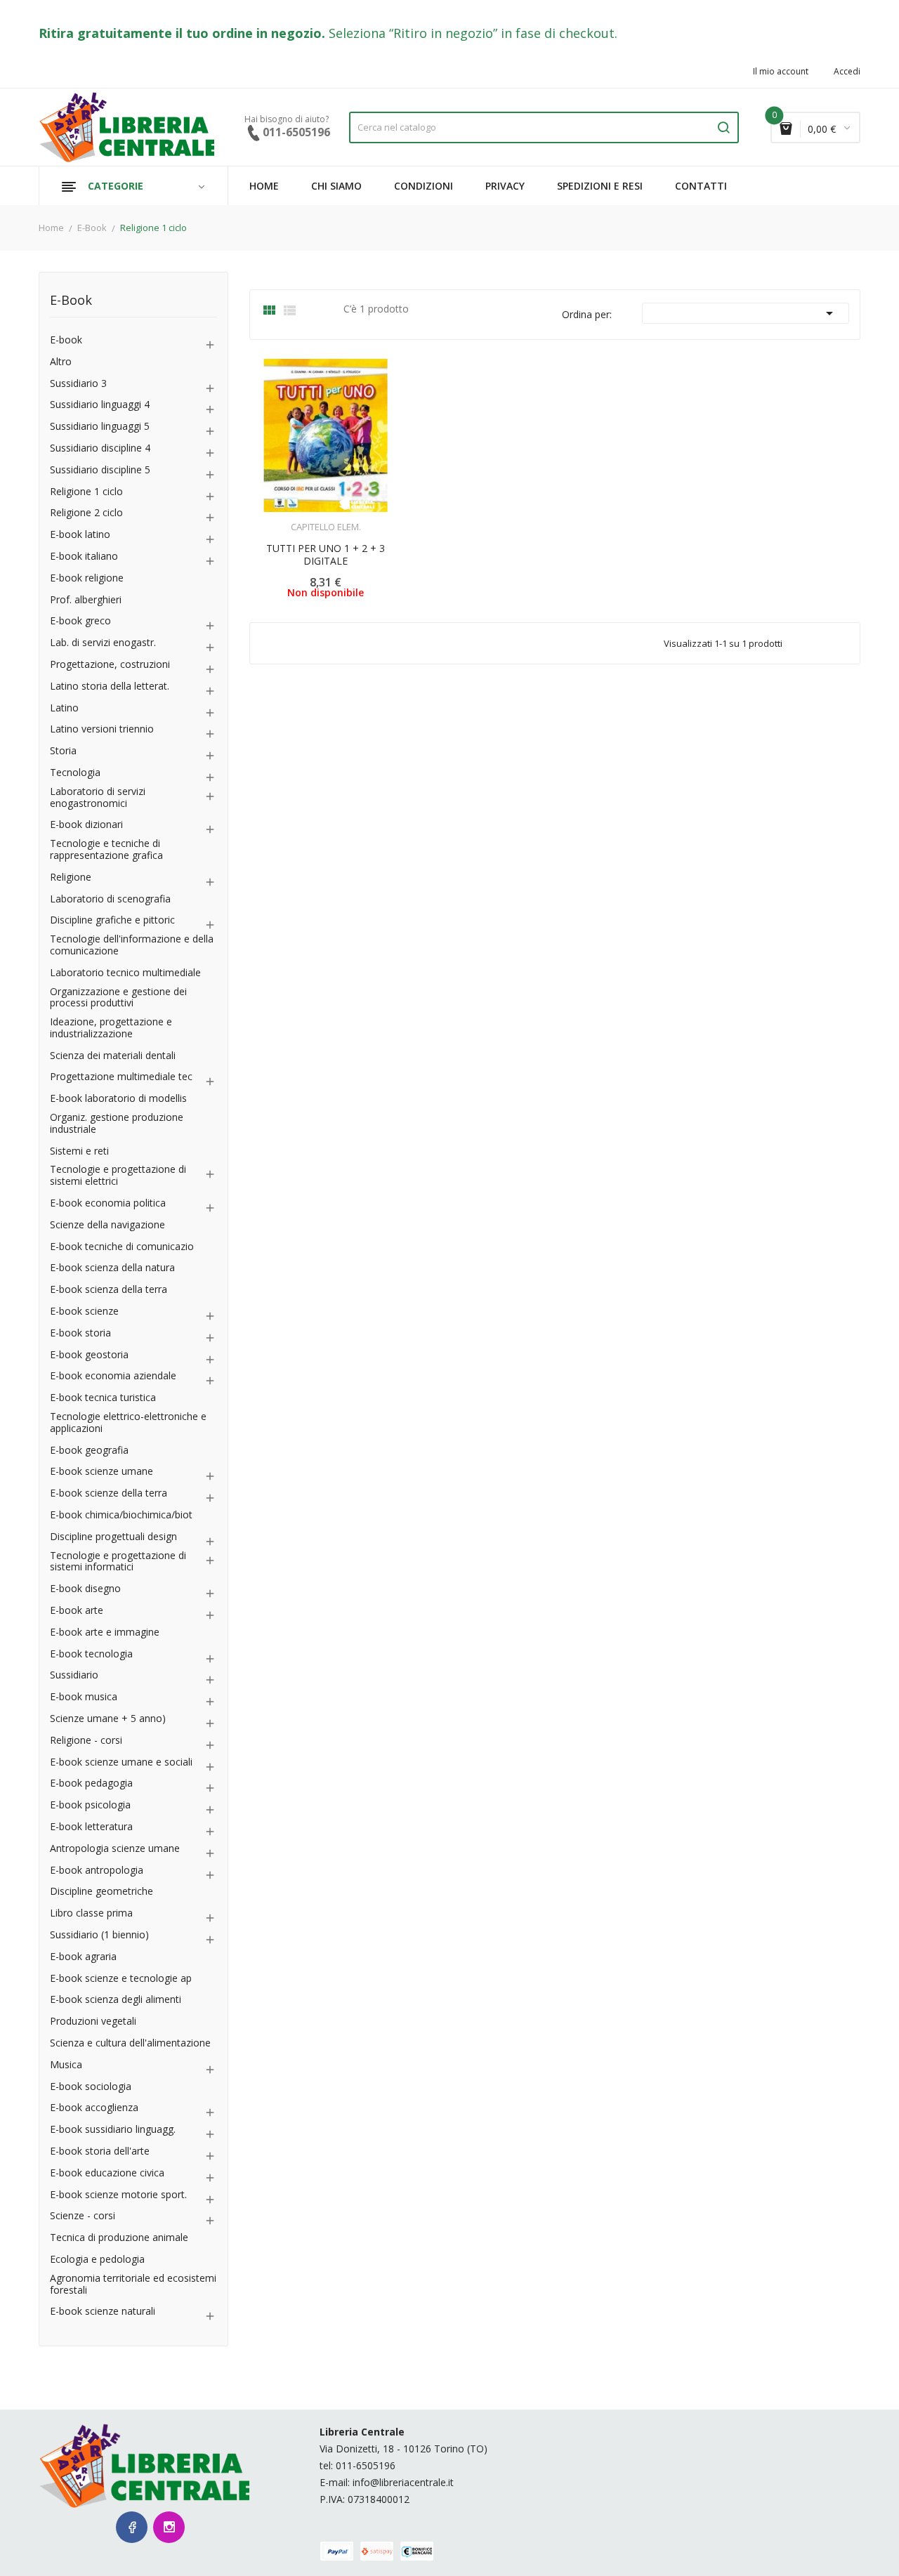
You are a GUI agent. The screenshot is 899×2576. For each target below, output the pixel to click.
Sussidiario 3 (78, 384)
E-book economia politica (108, 1203)
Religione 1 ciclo (86, 492)
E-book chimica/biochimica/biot (121, 1515)
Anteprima (287, 518)
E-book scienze (84, 1312)
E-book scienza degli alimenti (116, 2000)
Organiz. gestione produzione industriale (117, 1124)
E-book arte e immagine (105, 1632)
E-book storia (80, 1333)
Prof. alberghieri (86, 600)
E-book (66, 340)
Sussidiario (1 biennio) (99, 1935)
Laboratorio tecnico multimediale (125, 973)
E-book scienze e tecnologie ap (121, 1979)
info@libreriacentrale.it (403, 2482)
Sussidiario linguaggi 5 (100, 427)
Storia (63, 751)
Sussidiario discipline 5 (100, 470)
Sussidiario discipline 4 (100, 448)
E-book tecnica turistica (103, 1398)
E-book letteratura (91, 1827)
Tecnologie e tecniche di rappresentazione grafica (106, 850)
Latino (64, 708)
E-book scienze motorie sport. (118, 2195)
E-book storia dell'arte (100, 2151)
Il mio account (781, 72)
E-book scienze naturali (103, 2312)
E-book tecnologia (91, 1654)
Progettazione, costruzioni (110, 665)
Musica (66, 2065)
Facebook (132, 2527)
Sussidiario (74, 1675)
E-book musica (84, 1697)
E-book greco (80, 621)
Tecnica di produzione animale (119, 2238)
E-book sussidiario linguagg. (113, 2130)
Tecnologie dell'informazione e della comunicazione (132, 945)
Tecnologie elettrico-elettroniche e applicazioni (128, 1423)
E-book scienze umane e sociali (121, 1762)
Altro (61, 362)
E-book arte (77, 1611)
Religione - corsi (86, 1741)
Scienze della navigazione (107, 1225)
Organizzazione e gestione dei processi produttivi (118, 998)
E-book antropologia (97, 1871)
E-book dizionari (86, 825)
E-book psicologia (90, 1805)
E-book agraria (83, 1957)
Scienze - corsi (83, 2216)
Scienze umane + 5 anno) (108, 1719)
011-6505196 (366, 2465)
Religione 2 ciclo (86, 513)
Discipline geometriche (101, 1892)
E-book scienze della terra (109, 1493)
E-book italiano (84, 557)
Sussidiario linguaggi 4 (100, 405)
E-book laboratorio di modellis (118, 1099)
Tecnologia (75, 773)
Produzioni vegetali (93, 2022)
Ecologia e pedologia (97, 2260)
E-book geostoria (89, 1355)
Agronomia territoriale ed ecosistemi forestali (133, 2285)
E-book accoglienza (94, 2108)
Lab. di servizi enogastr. (103, 643)
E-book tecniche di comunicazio (122, 1247)
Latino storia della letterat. (110, 686)
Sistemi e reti (79, 1151)
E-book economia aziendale (113, 1376)
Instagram (169, 2527)
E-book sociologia (91, 2087)
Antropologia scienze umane (115, 1849)
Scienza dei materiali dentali (113, 1056)
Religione (71, 878)
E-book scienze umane (101, 1472)
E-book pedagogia (91, 1783)
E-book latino (80, 535)
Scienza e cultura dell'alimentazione (130, 2043)
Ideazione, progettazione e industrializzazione (111, 1028)
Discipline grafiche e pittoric (112, 920)
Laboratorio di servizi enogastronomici (98, 798)
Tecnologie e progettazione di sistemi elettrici (118, 1176)
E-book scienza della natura (112, 1268)
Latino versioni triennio (102, 729)
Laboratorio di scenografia (110, 899)
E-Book (71, 301)
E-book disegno (85, 1589)
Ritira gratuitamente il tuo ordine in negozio (180, 33)
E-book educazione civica (107, 2173)
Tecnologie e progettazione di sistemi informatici (118, 1562)
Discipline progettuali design (113, 1537)
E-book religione (87, 578)
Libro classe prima (91, 1913)
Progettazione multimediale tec (121, 1077)
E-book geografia (89, 1451)
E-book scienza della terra (109, 1290)
